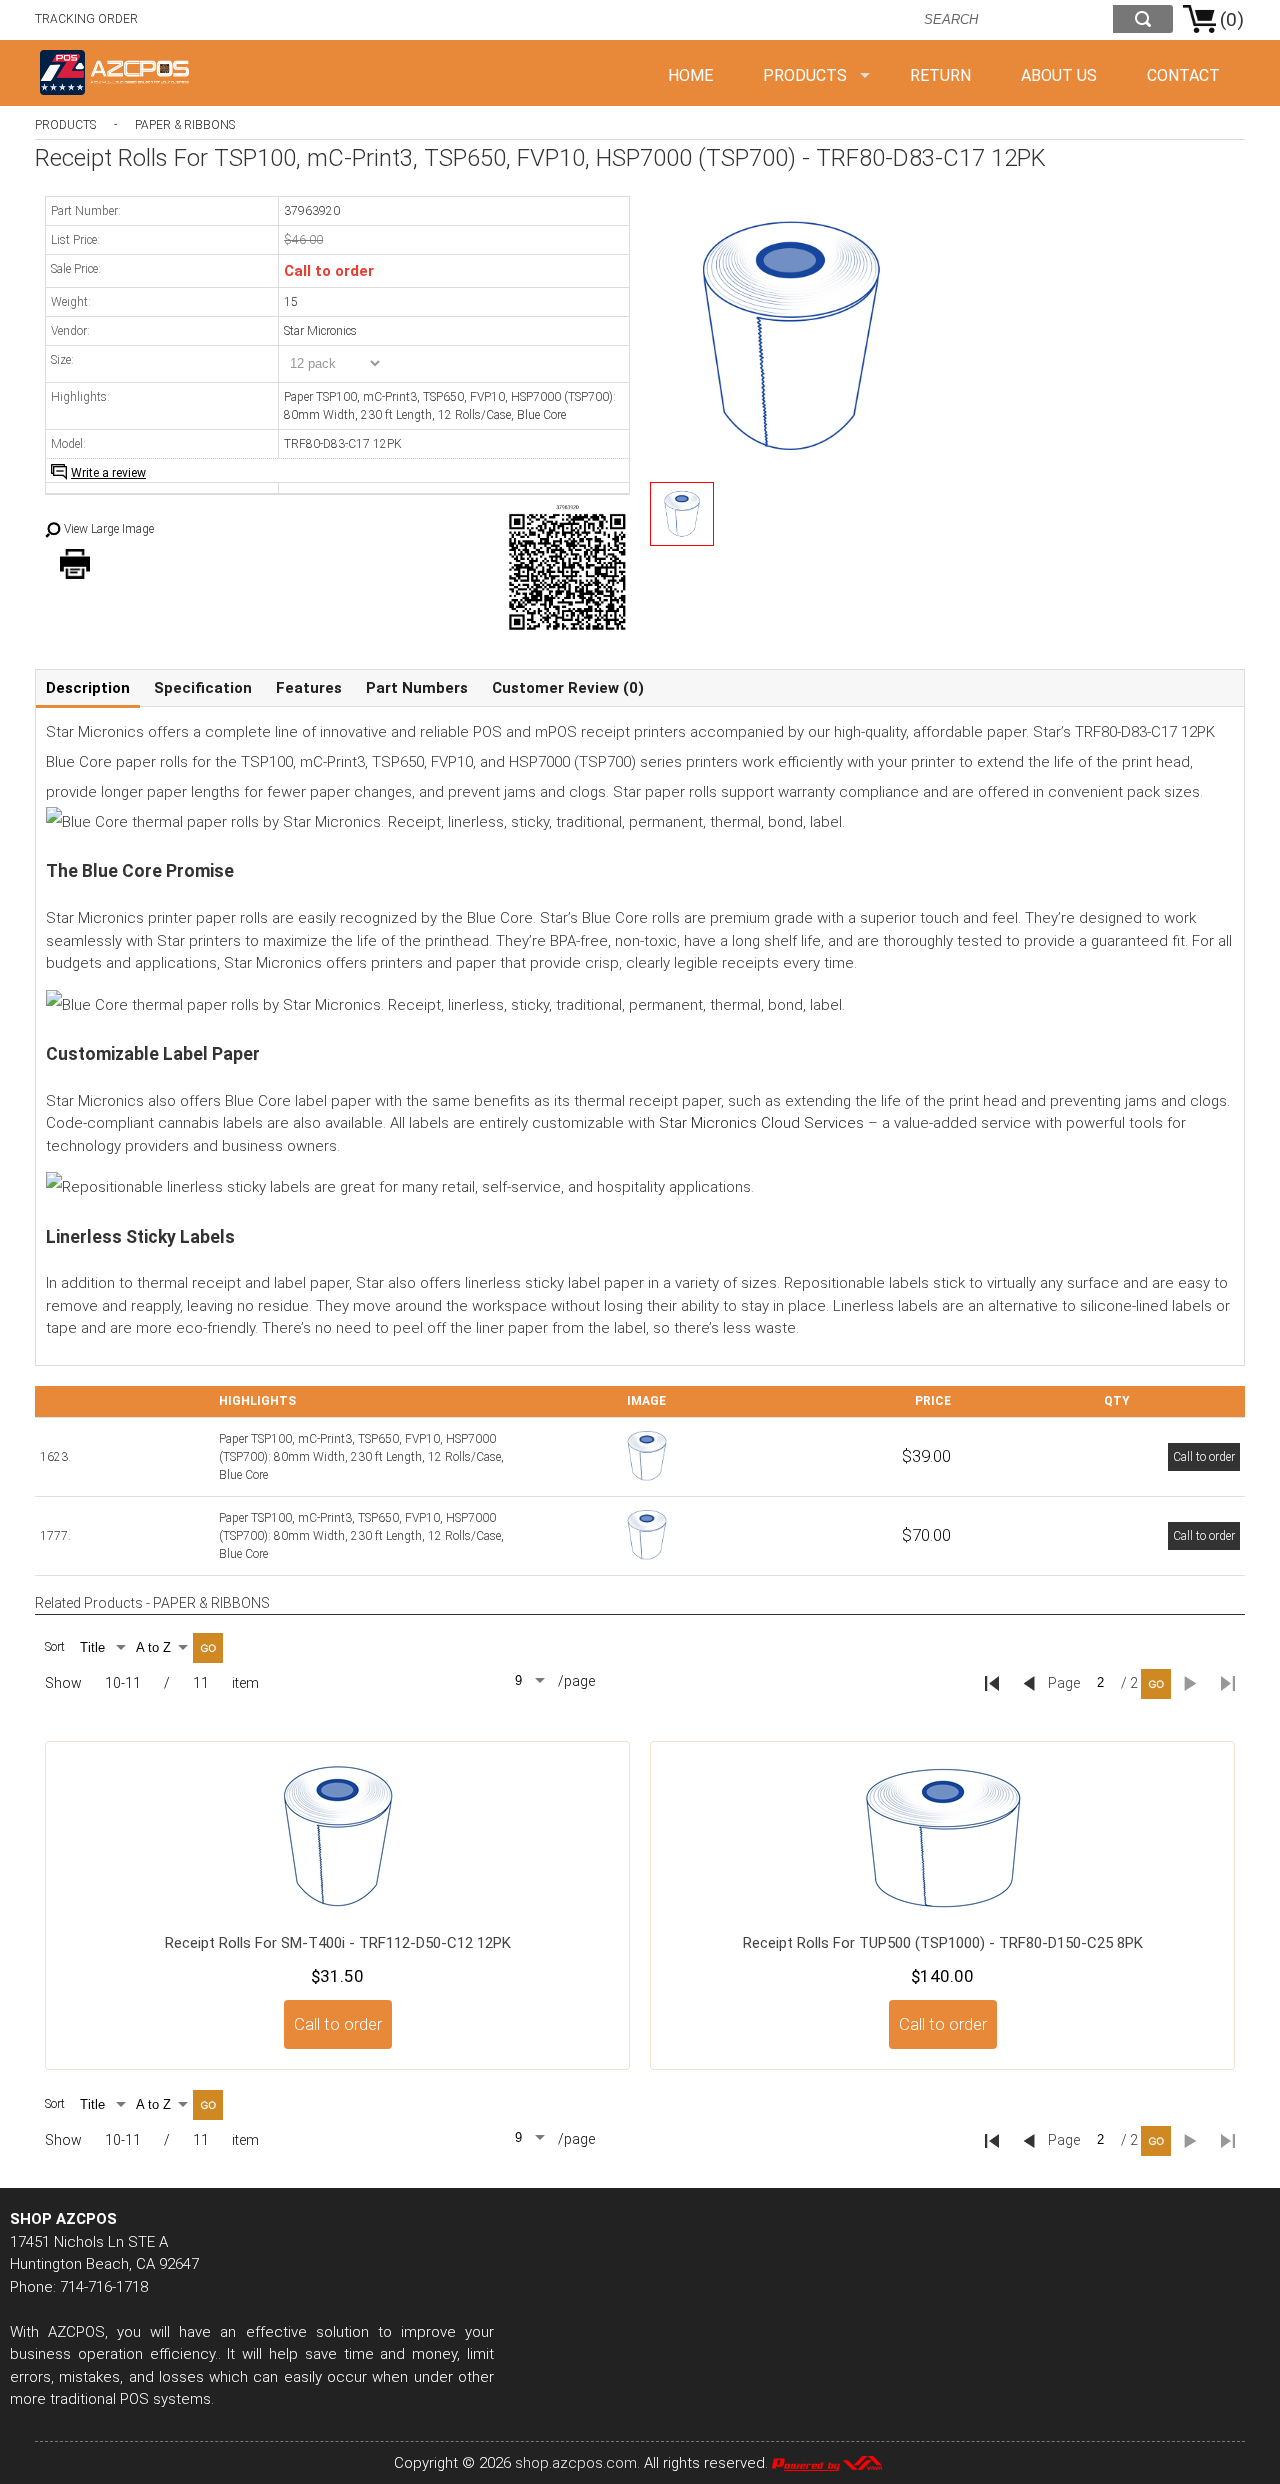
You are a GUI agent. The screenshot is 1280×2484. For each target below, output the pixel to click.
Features (309, 688)
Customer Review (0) (568, 688)
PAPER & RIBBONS (185, 125)
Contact (1183, 75)
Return (940, 75)
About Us (1059, 75)
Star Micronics (320, 331)
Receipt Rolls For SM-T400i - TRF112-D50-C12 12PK (338, 1943)
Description (88, 688)
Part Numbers (417, 688)
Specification (203, 688)
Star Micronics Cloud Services (761, 1123)
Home (690, 75)
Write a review (108, 473)
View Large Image (109, 529)
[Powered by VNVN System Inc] (827, 2463)
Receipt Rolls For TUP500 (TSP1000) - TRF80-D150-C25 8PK (943, 1943)
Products (805, 75)
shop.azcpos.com (576, 2463)
